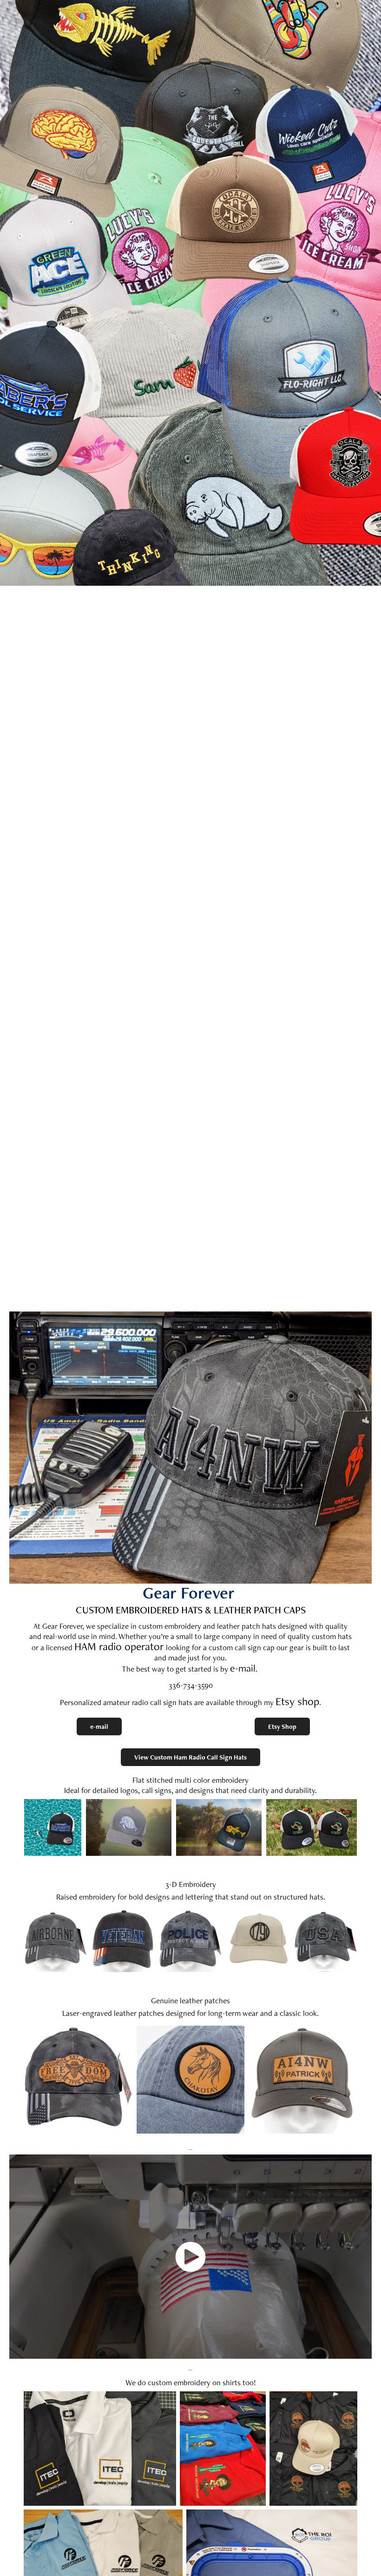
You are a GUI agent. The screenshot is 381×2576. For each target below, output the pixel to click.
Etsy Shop (282, 1726)
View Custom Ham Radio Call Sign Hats (190, 1757)
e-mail (243, 1668)
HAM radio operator (119, 1646)
